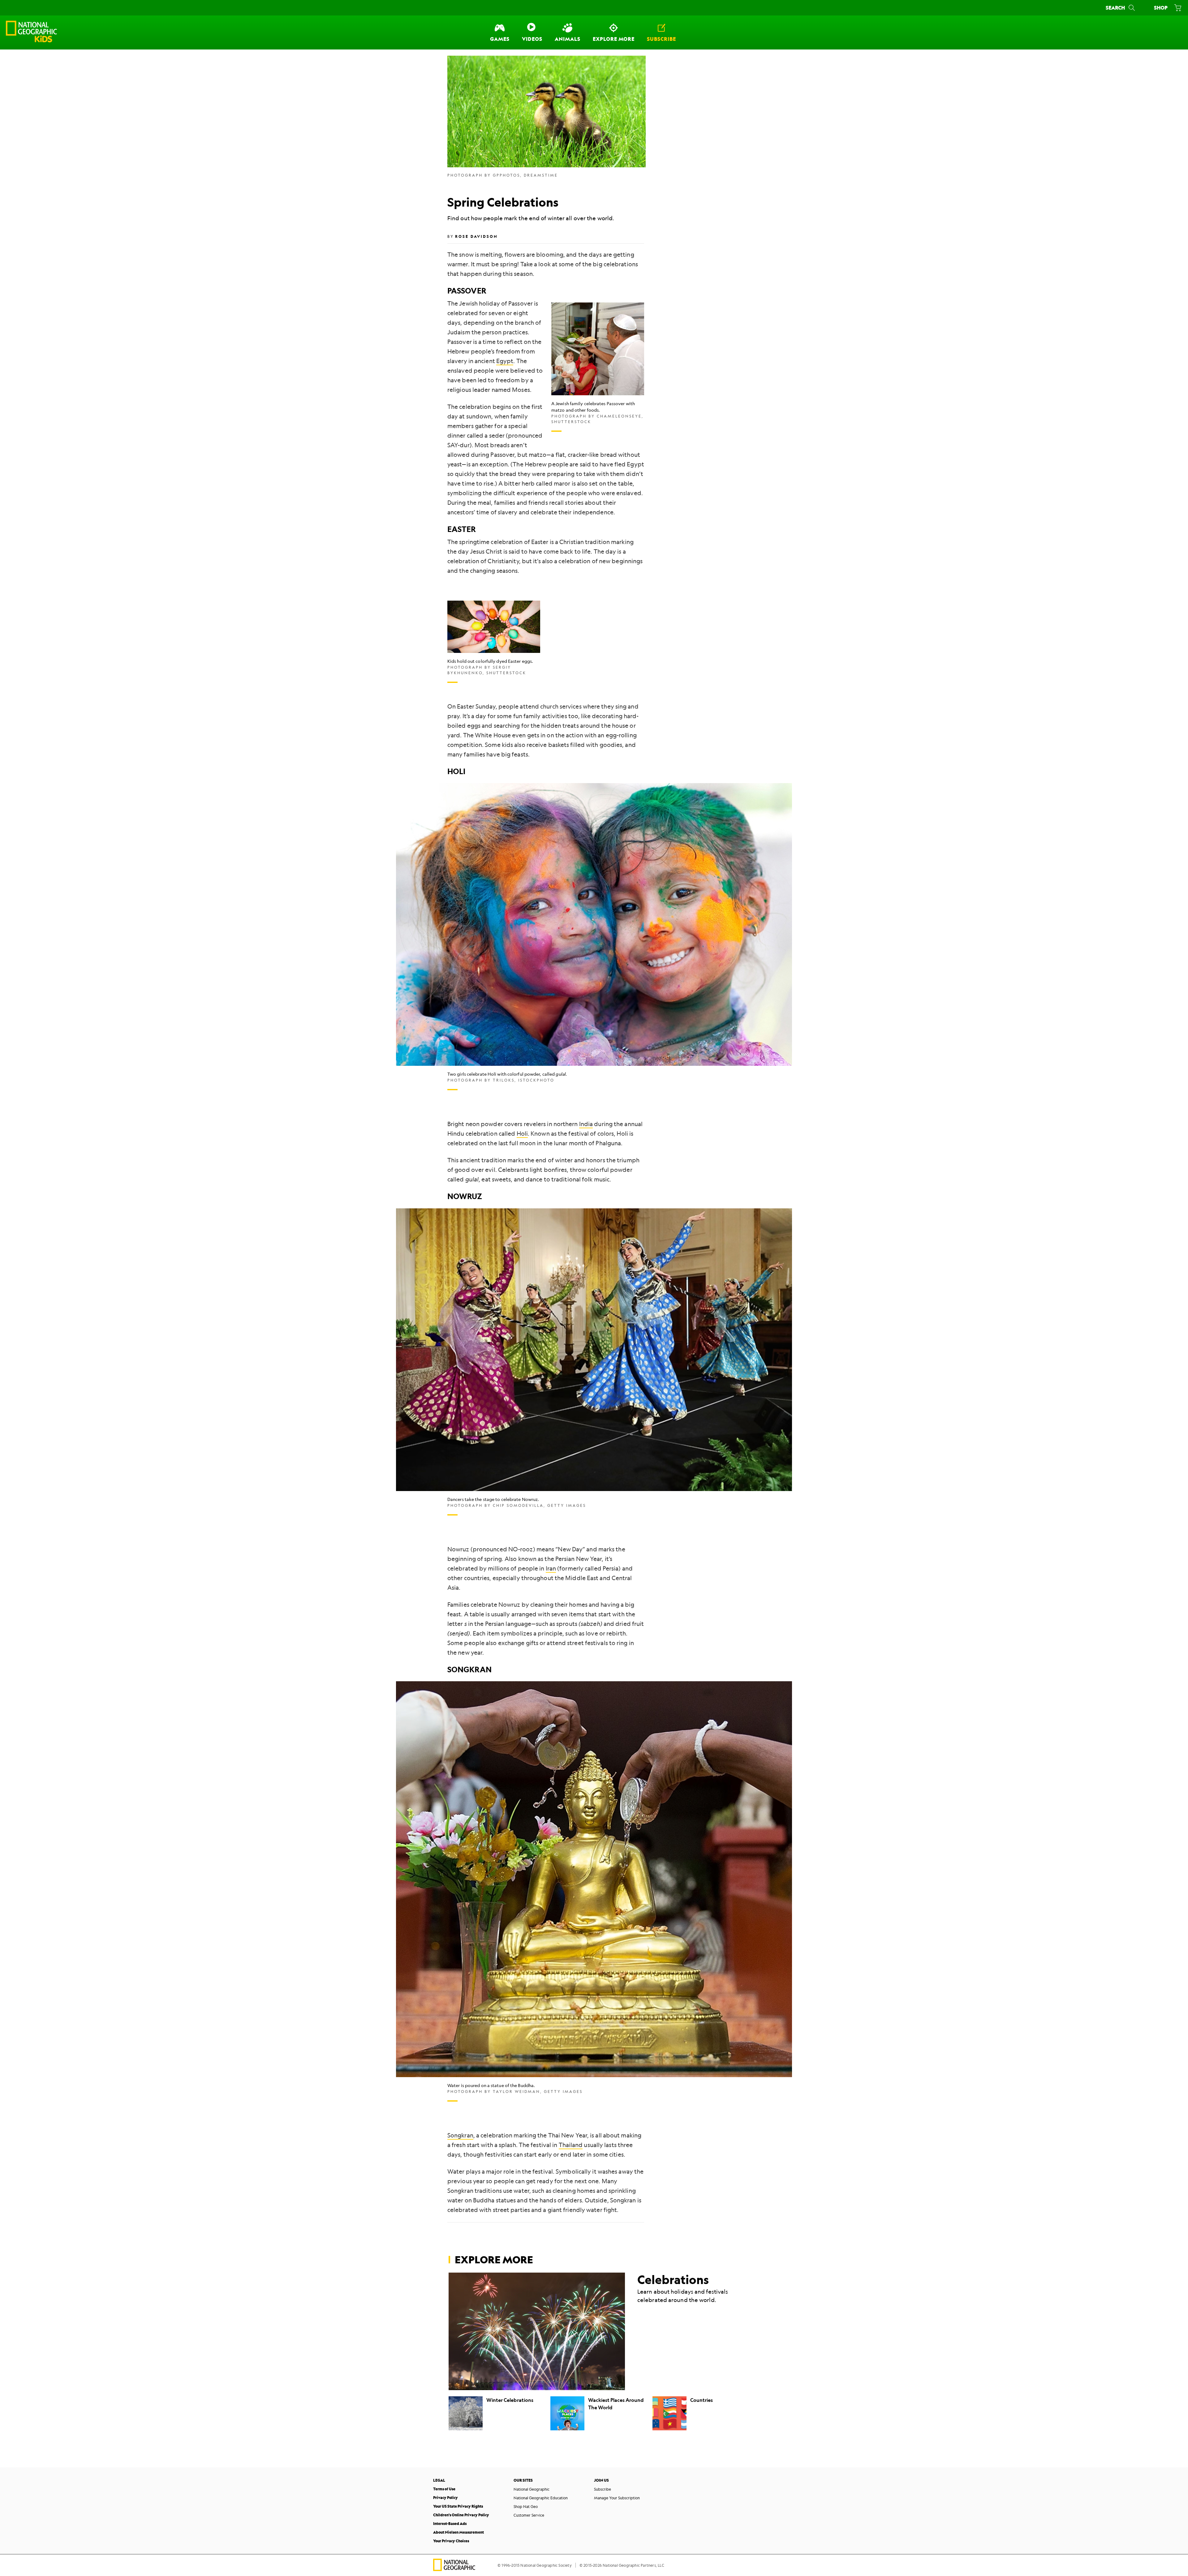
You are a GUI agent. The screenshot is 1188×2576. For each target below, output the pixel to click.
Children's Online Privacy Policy (461, 2515)
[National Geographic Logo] (454, 2569)
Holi (522, 1134)
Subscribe (603, 2489)
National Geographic (532, 2489)
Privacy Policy (445, 2498)
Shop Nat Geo (526, 2506)
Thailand (571, 2145)
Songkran (460, 2135)
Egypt (505, 361)
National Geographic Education (541, 2498)
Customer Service (529, 2515)
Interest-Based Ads (450, 2524)
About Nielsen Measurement (458, 2532)
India (586, 1124)
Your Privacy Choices (451, 2541)
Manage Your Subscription (617, 2498)
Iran (551, 1568)
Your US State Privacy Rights (458, 2506)
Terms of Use (444, 2489)
